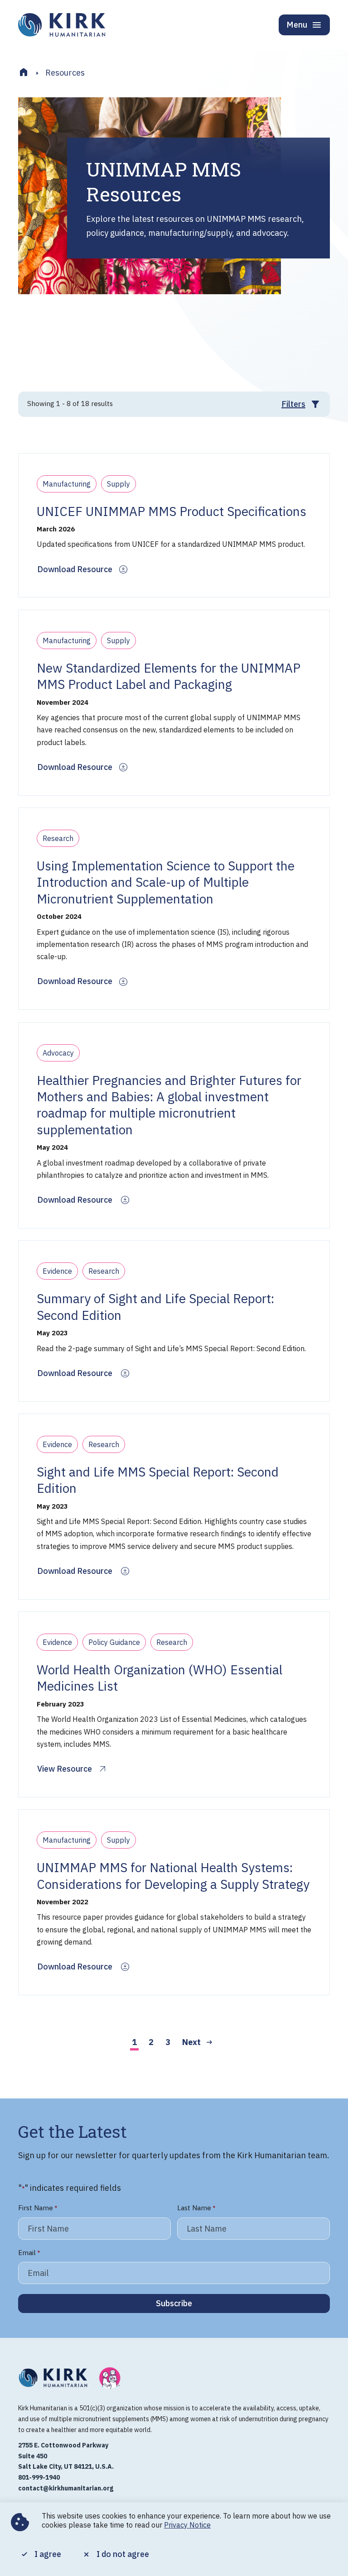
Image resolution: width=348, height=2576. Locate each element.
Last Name (196, 2208)
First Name (38, 2208)
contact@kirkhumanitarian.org (66, 2488)
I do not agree (123, 2554)
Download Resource (75, 569)
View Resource (65, 1769)
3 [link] (168, 2042)
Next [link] (191, 2042)
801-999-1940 (39, 2477)
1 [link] (134, 2042)
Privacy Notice (187, 2525)
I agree (48, 2554)
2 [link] (151, 2042)
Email (29, 2253)
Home (24, 72)
